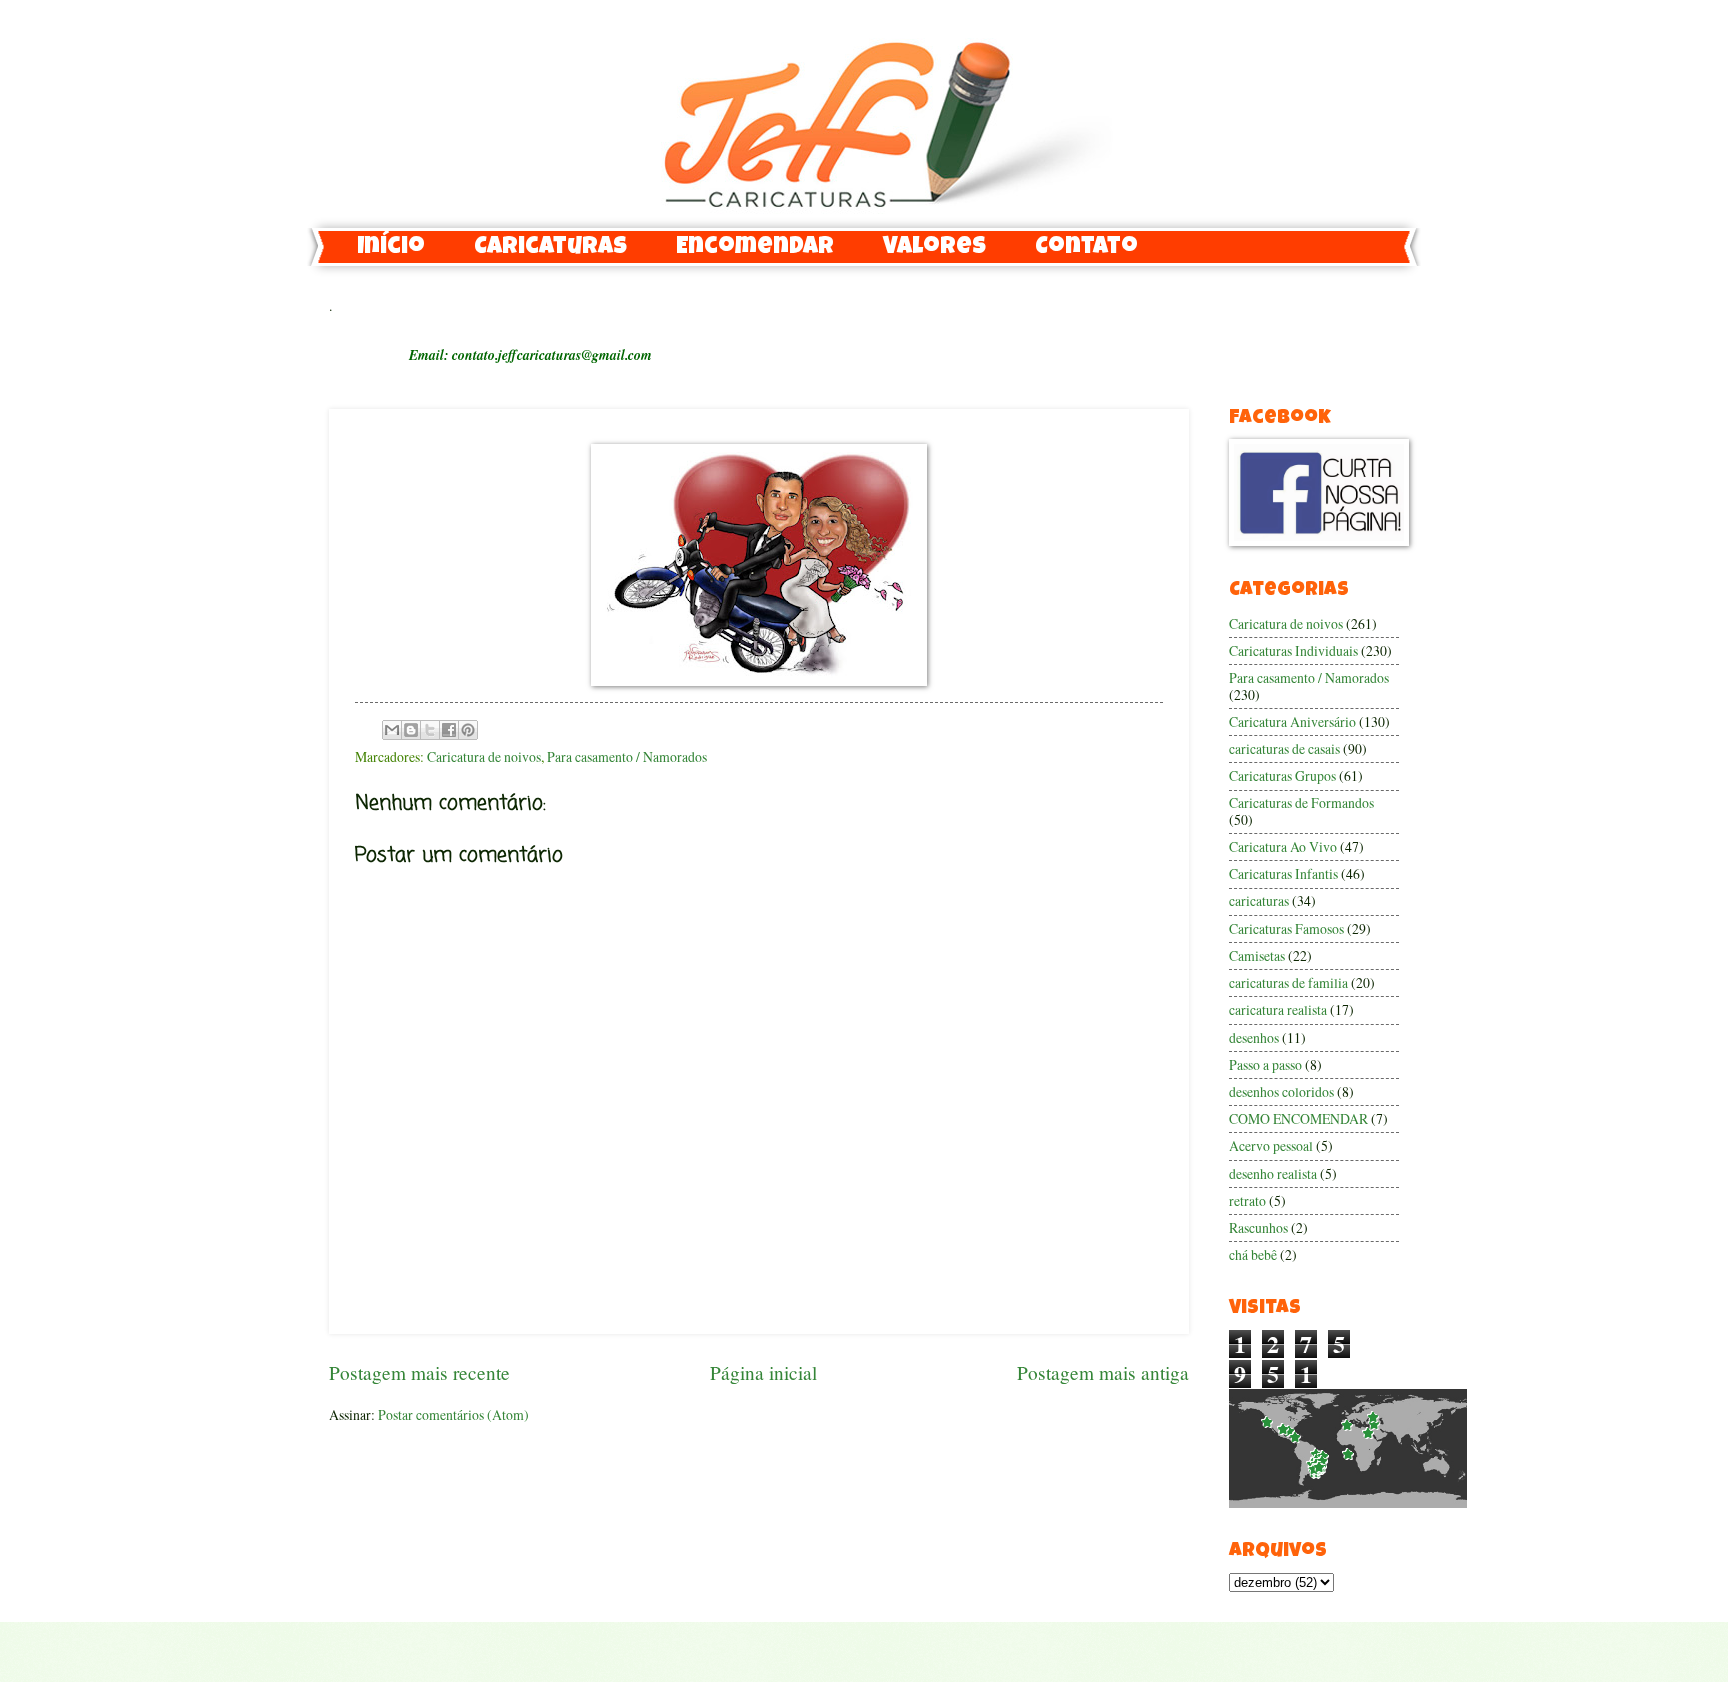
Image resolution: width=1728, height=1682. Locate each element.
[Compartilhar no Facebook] (449, 730)
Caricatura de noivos (484, 756)
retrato (1247, 1200)
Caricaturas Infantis (1283, 873)
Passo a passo (1265, 1064)
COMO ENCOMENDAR (1298, 1118)
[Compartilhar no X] (430, 730)
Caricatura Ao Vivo (1283, 846)
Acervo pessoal (1271, 1145)
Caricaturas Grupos (1282, 775)
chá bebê (1253, 1254)
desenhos (1254, 1037)
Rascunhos (1258, 1227)
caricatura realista (1278, 1009)
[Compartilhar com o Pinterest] (468, 730)
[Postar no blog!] (411, 730)
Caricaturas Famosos (1286, 928)
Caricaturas (550, 248)
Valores (934, 248)
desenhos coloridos (1281, 1091)
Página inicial (763, 1372)
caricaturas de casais (1284, 748)
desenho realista (1273, 1173)
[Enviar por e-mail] (392, 730)
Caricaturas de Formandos (1301, 802)
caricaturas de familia (1288, 982)
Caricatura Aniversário (1292, 721)
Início (391, 248)
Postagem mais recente (419, 1372)
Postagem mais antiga (1103, 1372)
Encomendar (755, 248)
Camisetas (1257, 955)
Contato (1086, 248)
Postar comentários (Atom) (453, 1414)
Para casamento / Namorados (627, 756)
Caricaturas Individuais (1293, 650)
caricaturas (1259, 900)
